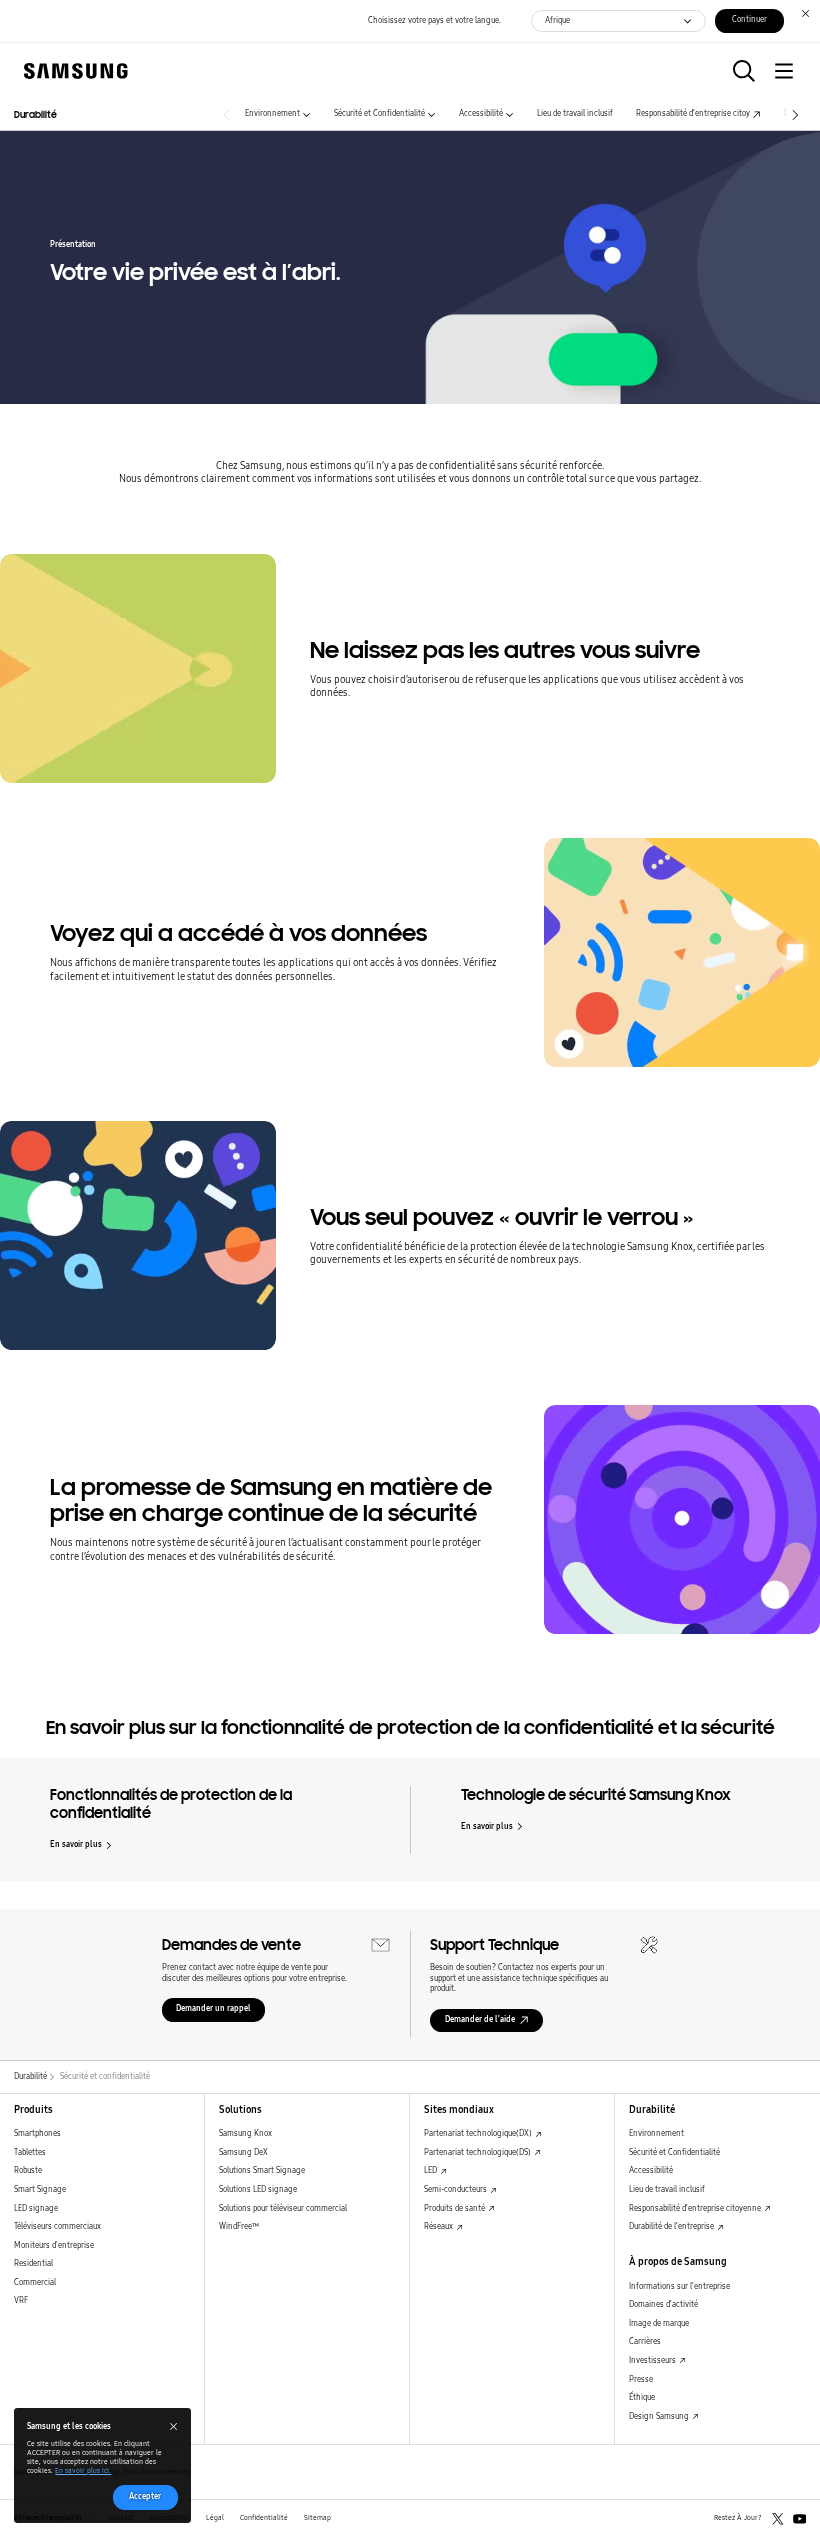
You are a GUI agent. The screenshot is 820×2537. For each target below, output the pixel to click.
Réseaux (439, 2226)
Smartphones (37, 2133)
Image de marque (659, 2323)
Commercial (35, 2282)
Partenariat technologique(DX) (479, 2133)
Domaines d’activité (663, 2304)
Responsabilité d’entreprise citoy (693, 113)
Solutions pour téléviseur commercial (283, 2208)
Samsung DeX (243, 2152)
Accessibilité (481, 113)
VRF (21, 2300)
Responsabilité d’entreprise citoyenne (696, 2208)
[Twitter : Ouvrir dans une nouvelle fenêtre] (778, 2519)
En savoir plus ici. (83, 2471)
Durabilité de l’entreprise (672, 2226)
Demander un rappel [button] (213, 2008)
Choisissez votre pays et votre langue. (434, 20)
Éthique (642, 2397)
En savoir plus (76, 1844)
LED (431, 2170)
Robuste (28, 2170)
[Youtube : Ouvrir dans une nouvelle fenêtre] (800, 2519)
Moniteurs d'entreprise (54, 2245)
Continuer (749, 19)
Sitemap (317, 2518)
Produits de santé (455, 2208)
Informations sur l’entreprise (679, 2286)
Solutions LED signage (258, 2189)
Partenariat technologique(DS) (478, 2152)
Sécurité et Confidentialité (379, 113)
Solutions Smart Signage (262, 2170)
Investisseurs (653, 2360)
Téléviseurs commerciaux (57, 2226)
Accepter (145, 2496)
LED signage (36, 2208)
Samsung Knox (245, 2133)
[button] (744, 71)
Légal (215, 2518)
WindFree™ (239, 2226)
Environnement (272, 113)
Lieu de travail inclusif (575, 113)
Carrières (645, 2341)
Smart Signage (40, 2189)
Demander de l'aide (480, 2019)
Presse (641, 2379)
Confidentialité (264, 2518)
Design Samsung (660, 2416)
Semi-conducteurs (456, 2189)
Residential (33, 2263)
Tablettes (30, 2152)
